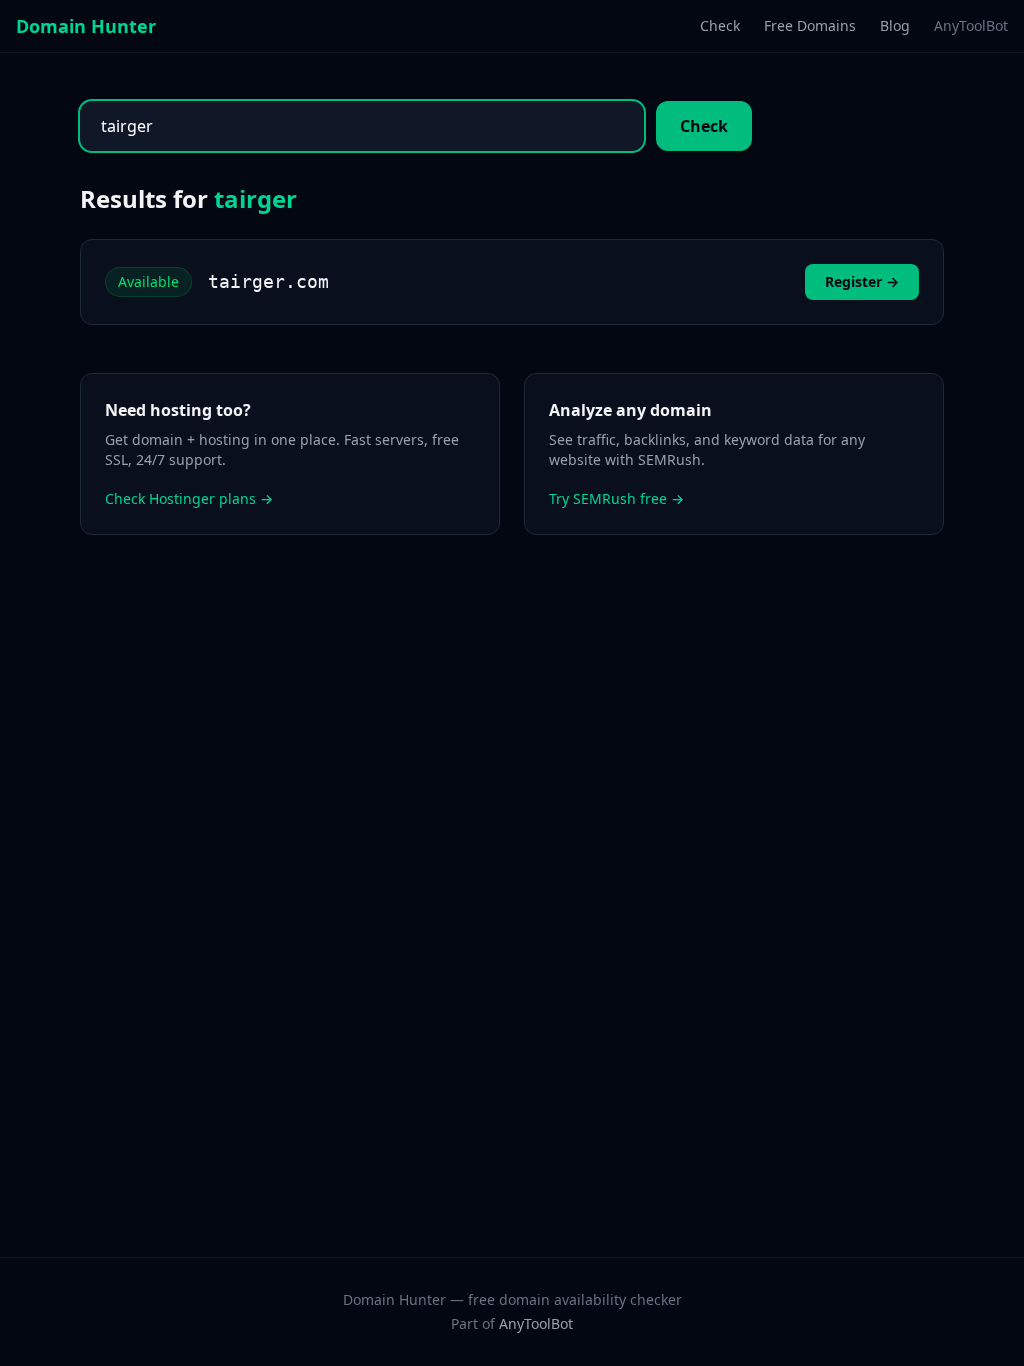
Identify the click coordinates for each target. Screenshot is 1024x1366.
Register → (862, 281)
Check (720, 25)
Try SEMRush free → (616, 498)
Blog (895, 25)
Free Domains (810, 25)
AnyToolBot (971, 25)
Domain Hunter (86, 26)
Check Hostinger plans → (189, 498)
